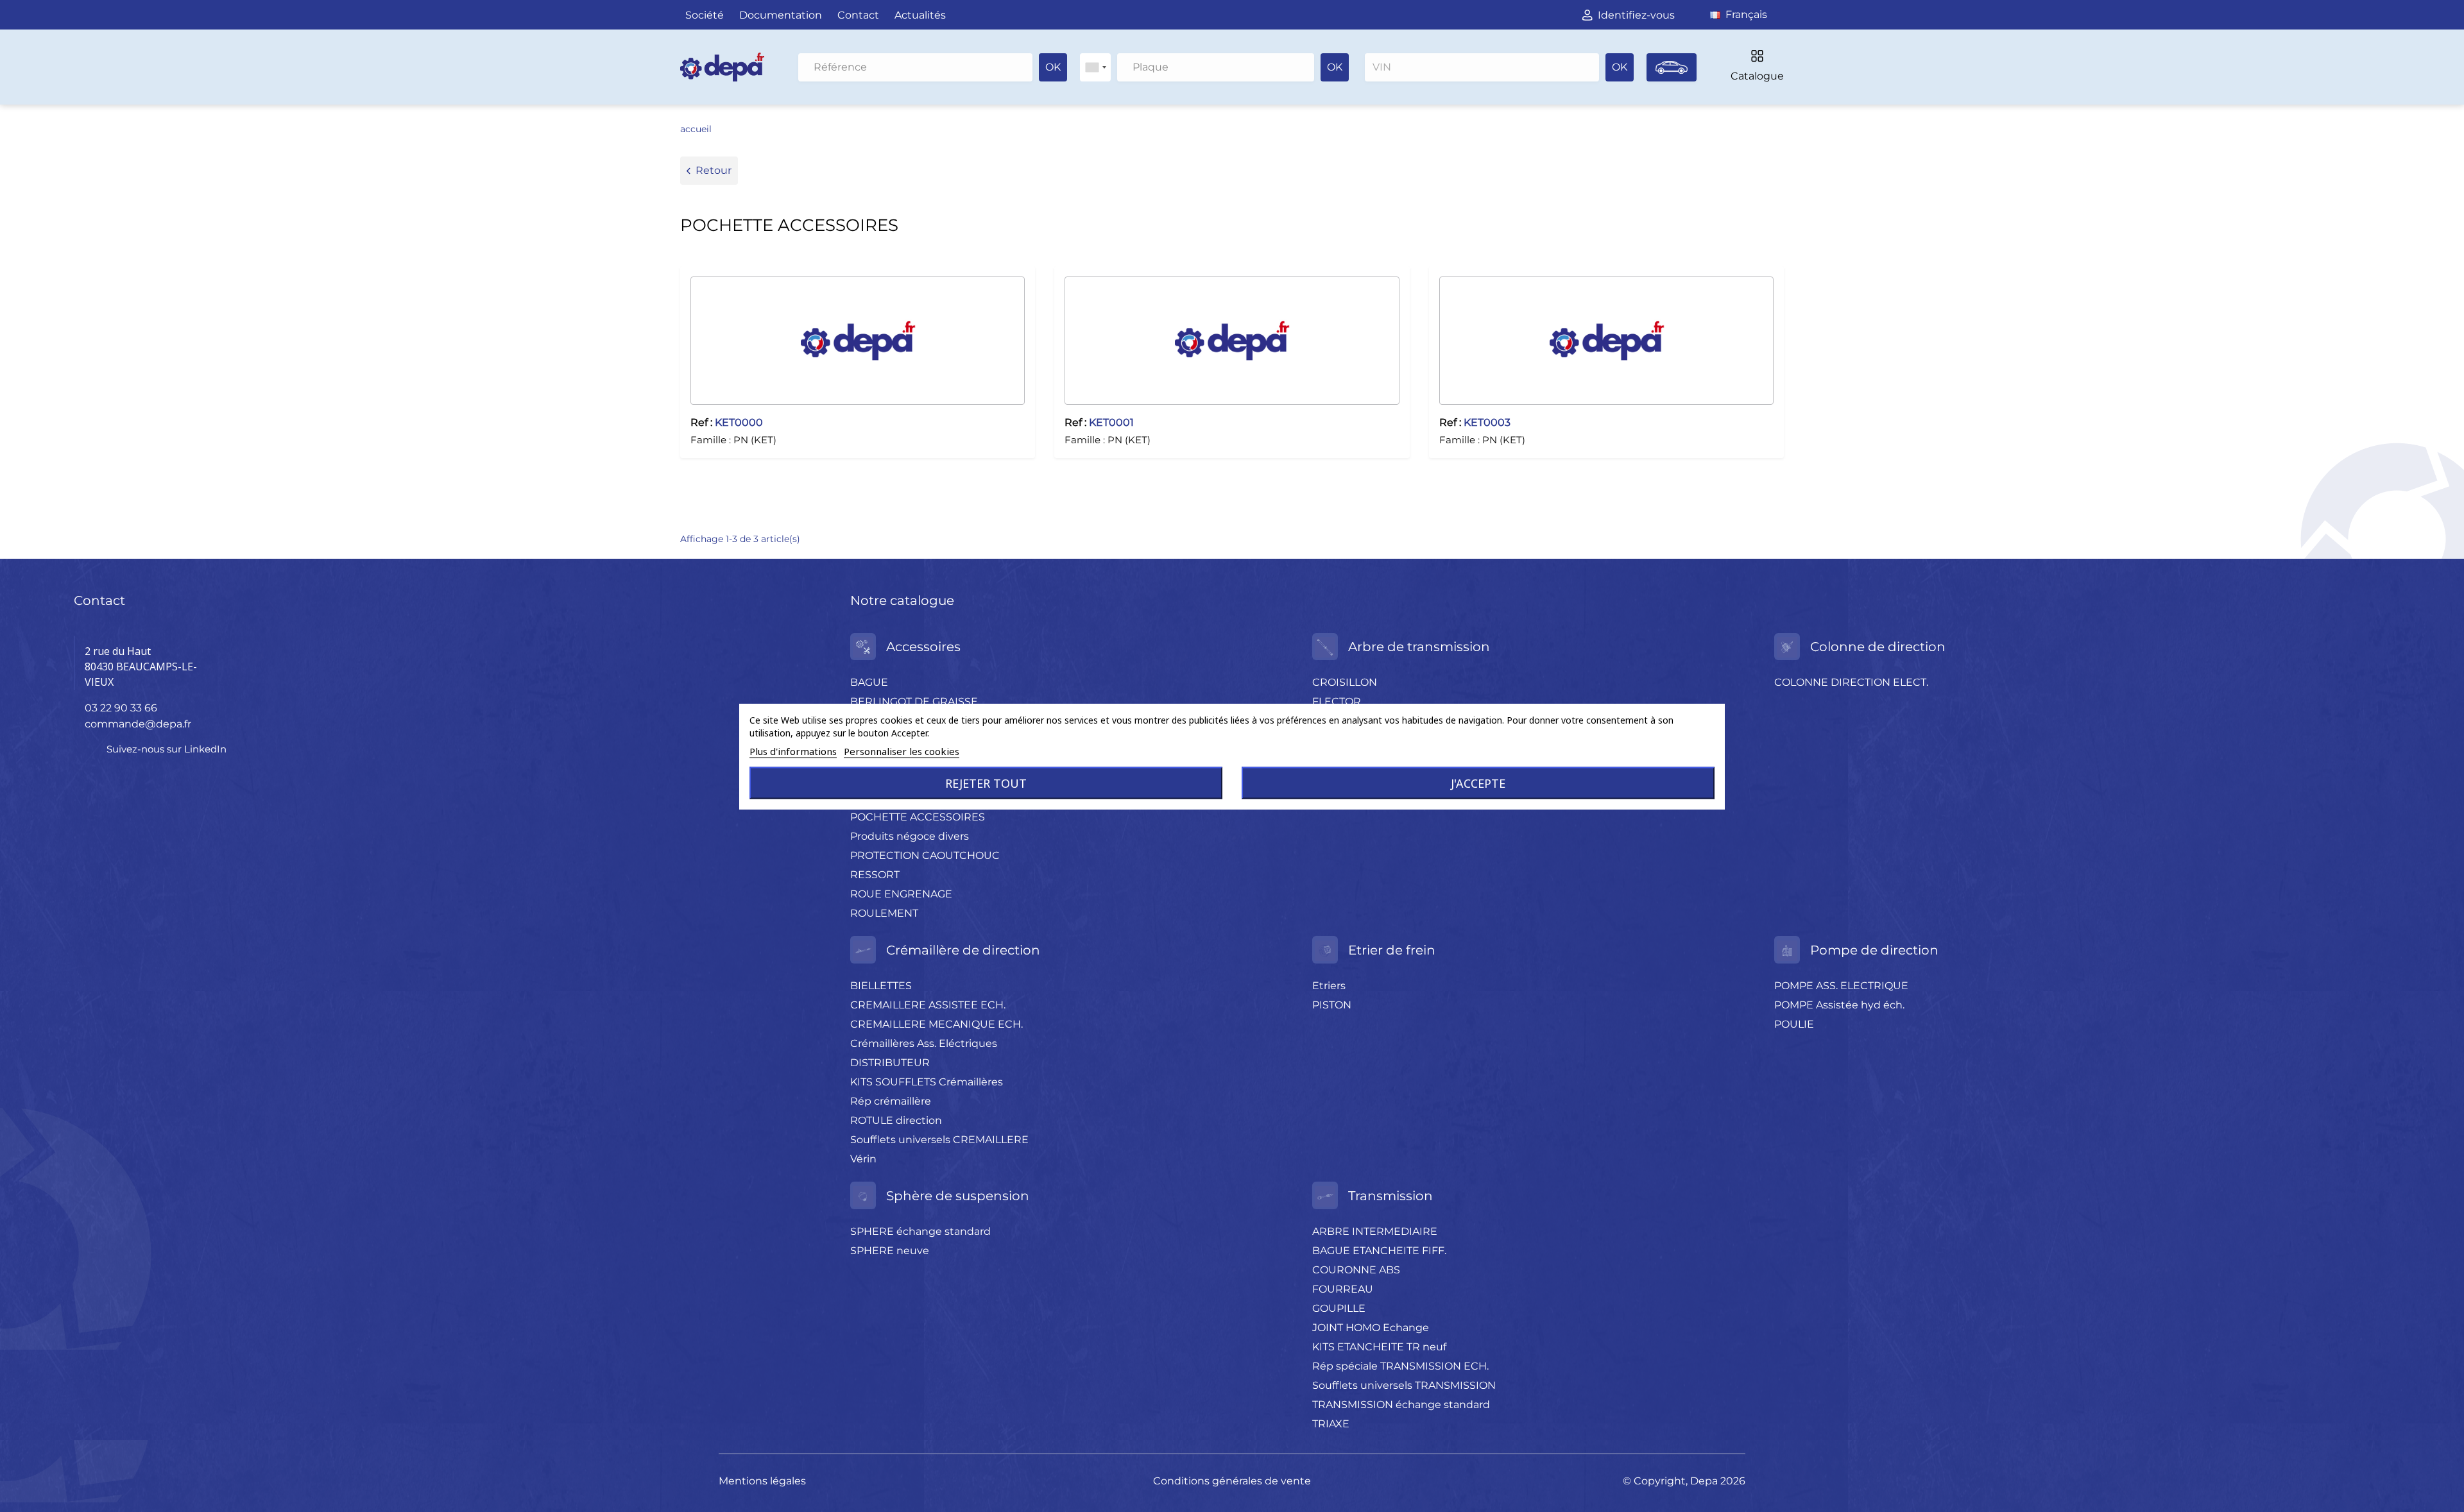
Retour (714, 170)
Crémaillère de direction (963, 950)
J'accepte (1478, 783)
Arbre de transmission (1419, 647)
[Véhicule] (1672, 67)
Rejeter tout (986, 783)
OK (1053, 67)
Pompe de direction (1874, 950)
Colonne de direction (1878, 647)
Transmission (1390, 1196)
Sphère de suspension (958, 1196)
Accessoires (923, 647)
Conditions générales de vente (1232, 1481)
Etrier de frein (1392, 950)
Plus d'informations (793, 751)
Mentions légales (762, 1481)
